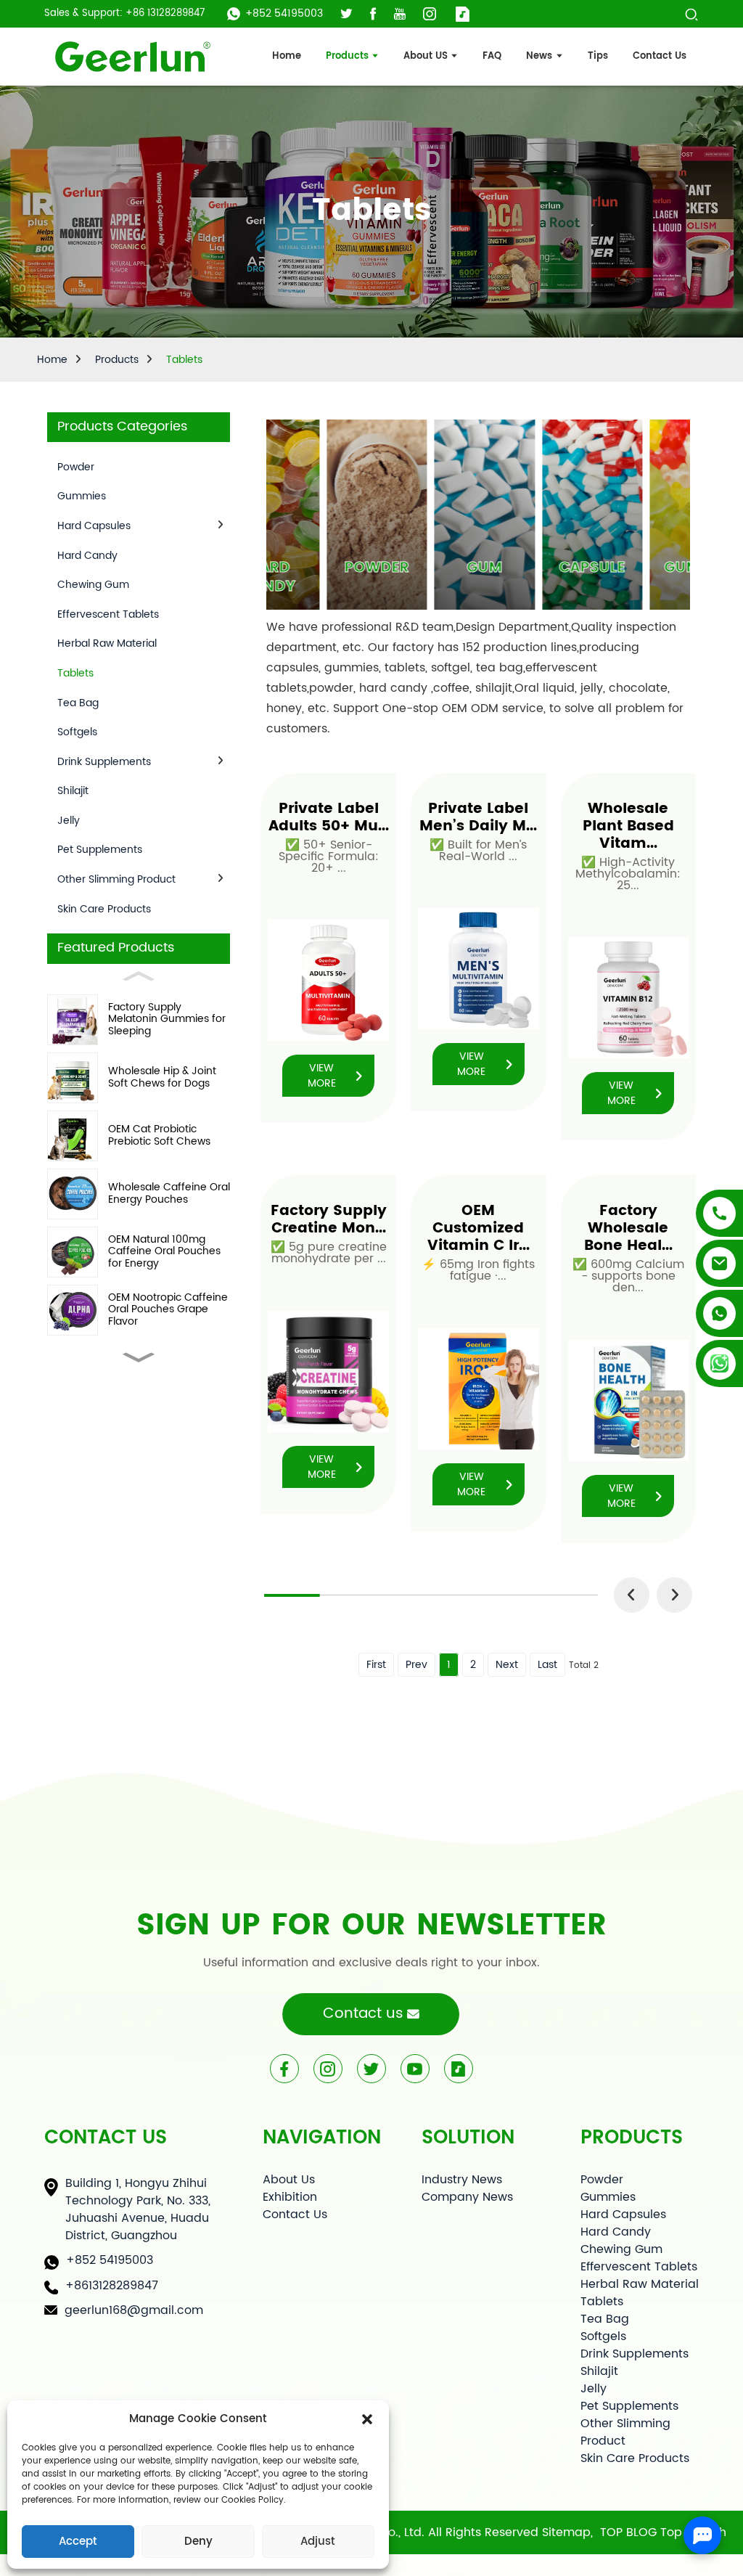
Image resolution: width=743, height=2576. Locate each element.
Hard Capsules (94, 526)
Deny (198, 2542)
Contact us (363, 2014)
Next (507, 1665)
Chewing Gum (93, 585)
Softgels (77, 732)
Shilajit (73, 791)
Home (52, 360)
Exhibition (290, 2197)
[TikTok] (459, 2069)
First (376, 1665)
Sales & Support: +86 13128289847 (124, 14)
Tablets (184, 360)
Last (547, 1665)
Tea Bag (78, 703)
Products (117, 360)
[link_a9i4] (132, 57)
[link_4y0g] (430, 14)
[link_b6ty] (373, 14)
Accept (78, 2542)
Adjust (318, 2542)
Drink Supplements (104, 762)
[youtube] (415, 2069)
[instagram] (328, 2069)
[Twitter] (371, 2069)
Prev (416, 1665)
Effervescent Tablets (108, 614)
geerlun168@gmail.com (134, 2310)
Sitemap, (569, 2532)
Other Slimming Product (116, 879)
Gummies (82, 496)
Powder (76, 467)
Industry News (462, 2180)
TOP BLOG (628, 2532)
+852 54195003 (284, 13)
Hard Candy (87, 556)
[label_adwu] (691, 13)
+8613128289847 (112, 2286)
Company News (467, 2197)
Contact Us (295, 2215)
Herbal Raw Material (107, 643)
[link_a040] (346, 14)
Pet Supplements (100, 850)
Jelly (69, 821)
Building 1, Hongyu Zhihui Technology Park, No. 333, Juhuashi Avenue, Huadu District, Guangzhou (138, 2209)
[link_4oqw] (463, 14)
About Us (289, 2180)
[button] (367, 2419)
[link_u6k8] (400, 14)
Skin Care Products (104, 909)
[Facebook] (284, 2069)
